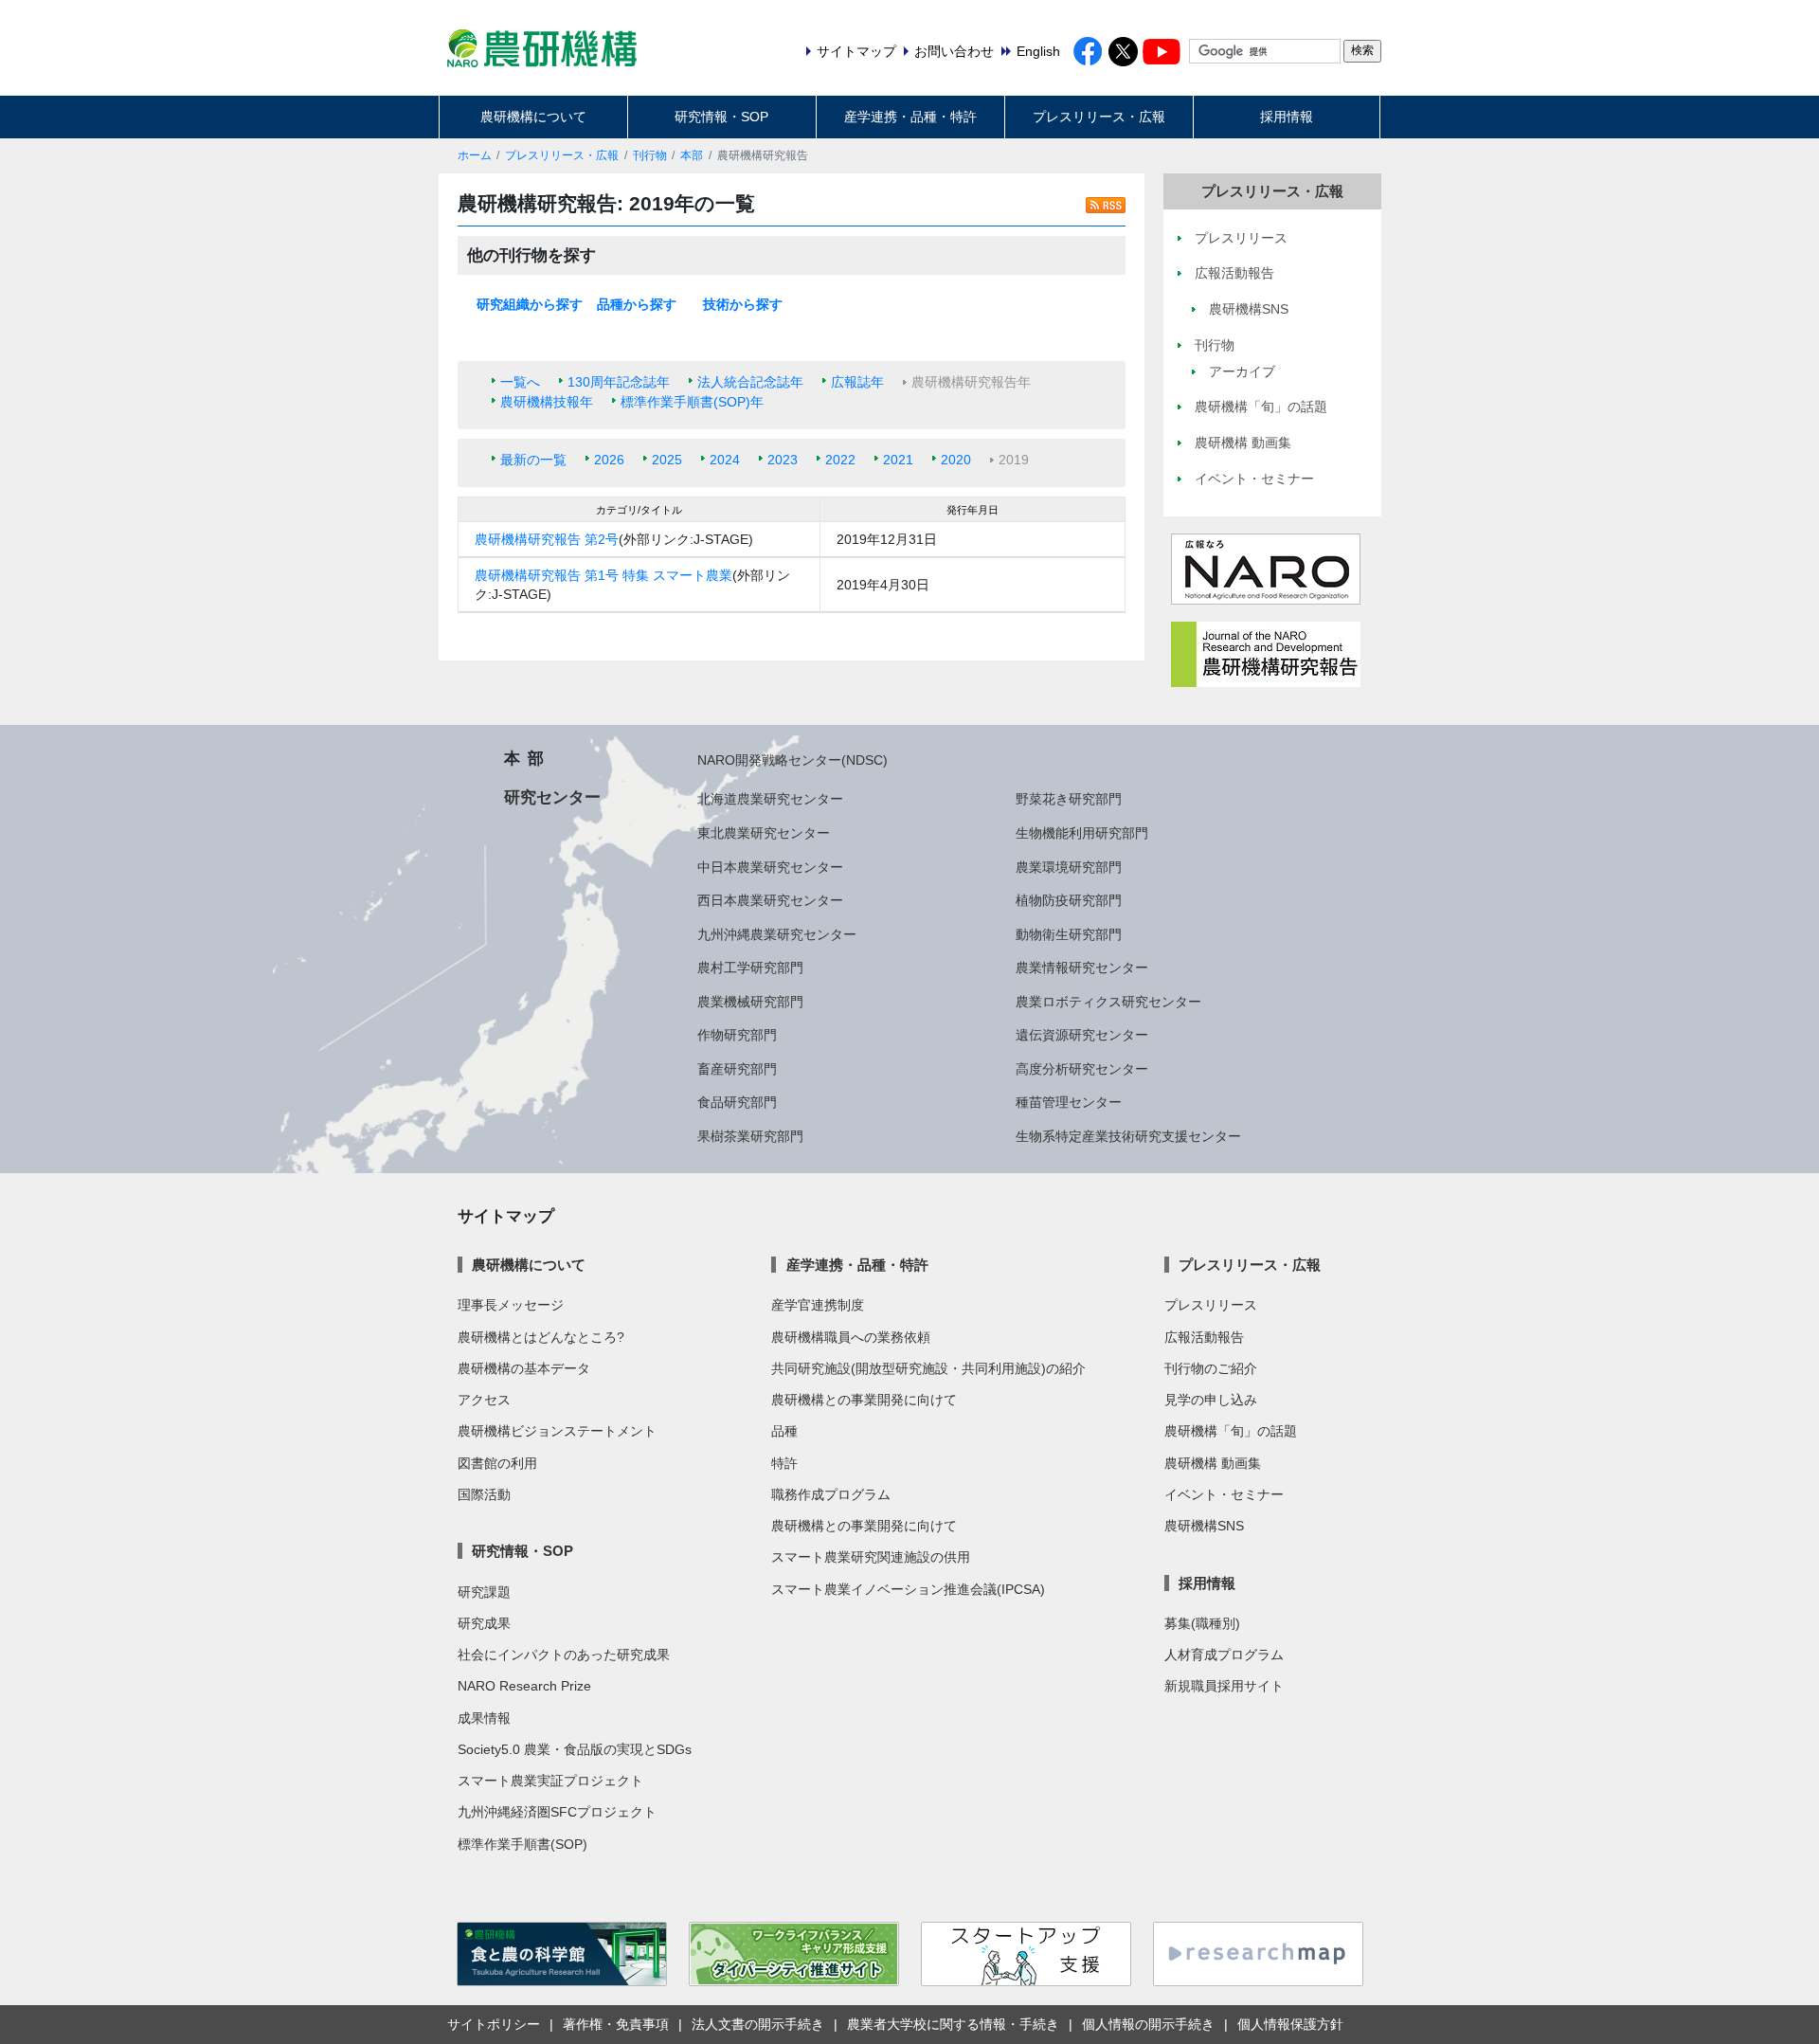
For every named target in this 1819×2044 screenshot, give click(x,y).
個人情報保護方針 (1290, 2024)
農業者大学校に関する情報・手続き (953, 2024)
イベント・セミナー (1224, 1494)
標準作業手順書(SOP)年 (692, 402)
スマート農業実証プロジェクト (550, 1781)
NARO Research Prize (524, 1686)
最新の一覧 (533, 460)
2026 (609, 460)
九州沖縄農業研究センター (777, 934)
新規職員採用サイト (1224, 1686)
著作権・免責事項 (616, 2024)
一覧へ (520, 382)
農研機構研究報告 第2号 (547, 539)
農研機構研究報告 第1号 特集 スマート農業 (603, 575)
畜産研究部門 (737, 1069)
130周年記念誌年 (619, 382)
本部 (692, 155)
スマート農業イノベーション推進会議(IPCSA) (908, 1589)
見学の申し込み (1211, 1400)
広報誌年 (857, 382)
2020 (956, 460)
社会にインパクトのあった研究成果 (564, 1655)
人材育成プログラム (1224, 1655)
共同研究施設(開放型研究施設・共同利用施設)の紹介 (928, 1368)
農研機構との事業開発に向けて (864, 1400)
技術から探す (743, 304)
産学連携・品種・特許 (910, 117)
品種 (784, 1431)
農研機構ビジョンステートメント (557, 1431)
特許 (784, 1463)
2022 (840, 460)
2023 (783, 460)
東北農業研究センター (764, 833)
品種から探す (637, 304)
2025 (667, 460)
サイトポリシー (494, 2024)
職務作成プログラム (831, 1494)
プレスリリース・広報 (1099, 117)
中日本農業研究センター (770, 867)
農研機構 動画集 (1213, 1463)
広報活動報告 (1204, 1337)
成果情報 (484, 1718)
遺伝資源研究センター (1082, 1035)
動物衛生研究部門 (1069, 934)
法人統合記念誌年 (750, 382)
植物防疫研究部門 (1069, 900)
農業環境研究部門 (1069, 867)
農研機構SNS (1204, 1526)
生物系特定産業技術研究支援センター (1128, 1136)
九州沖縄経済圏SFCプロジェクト (557, 1812)
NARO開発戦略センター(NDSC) (792, 760)
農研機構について (533, 117)
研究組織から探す (530, 304)
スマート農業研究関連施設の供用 (871, 1557)
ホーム (475, 155)
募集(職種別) (1202, 1623)
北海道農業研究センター (770, 799)
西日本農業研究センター (770, 900)
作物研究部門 (737, 1035)
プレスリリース (1211, 1305)
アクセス (484, 1400)
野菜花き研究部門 (1069, 799)
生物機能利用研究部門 (1082, 833)
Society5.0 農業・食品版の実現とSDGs (575, 1749)
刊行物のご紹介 (1211, 1368)
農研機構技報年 (547, 402)
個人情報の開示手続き (1148, 2024)
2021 (898, 460)
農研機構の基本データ (524, 1368)
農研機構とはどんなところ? (541, 1337)
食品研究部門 (737, 1102)
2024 (725, 460)
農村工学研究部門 (750, 968)
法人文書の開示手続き (758, 2024)
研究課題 (484, 1592)
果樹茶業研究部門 (750, 1136)
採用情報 (1287, 117)
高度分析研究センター (1082, 1069)
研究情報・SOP (721, 117)
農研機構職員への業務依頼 (851, 1337)
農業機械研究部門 (750, 1002)
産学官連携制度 (818, 1305)
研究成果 (484, 1623)
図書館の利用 (497, 1463)
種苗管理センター (1069, 1102)
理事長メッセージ (511, 1305)
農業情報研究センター (1082, 968)
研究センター (552, 797)
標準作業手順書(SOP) (522, 1844)
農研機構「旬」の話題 (1231, 1431)
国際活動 (484, 1494)
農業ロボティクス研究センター (1108, 1002)
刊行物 (650, 155)
